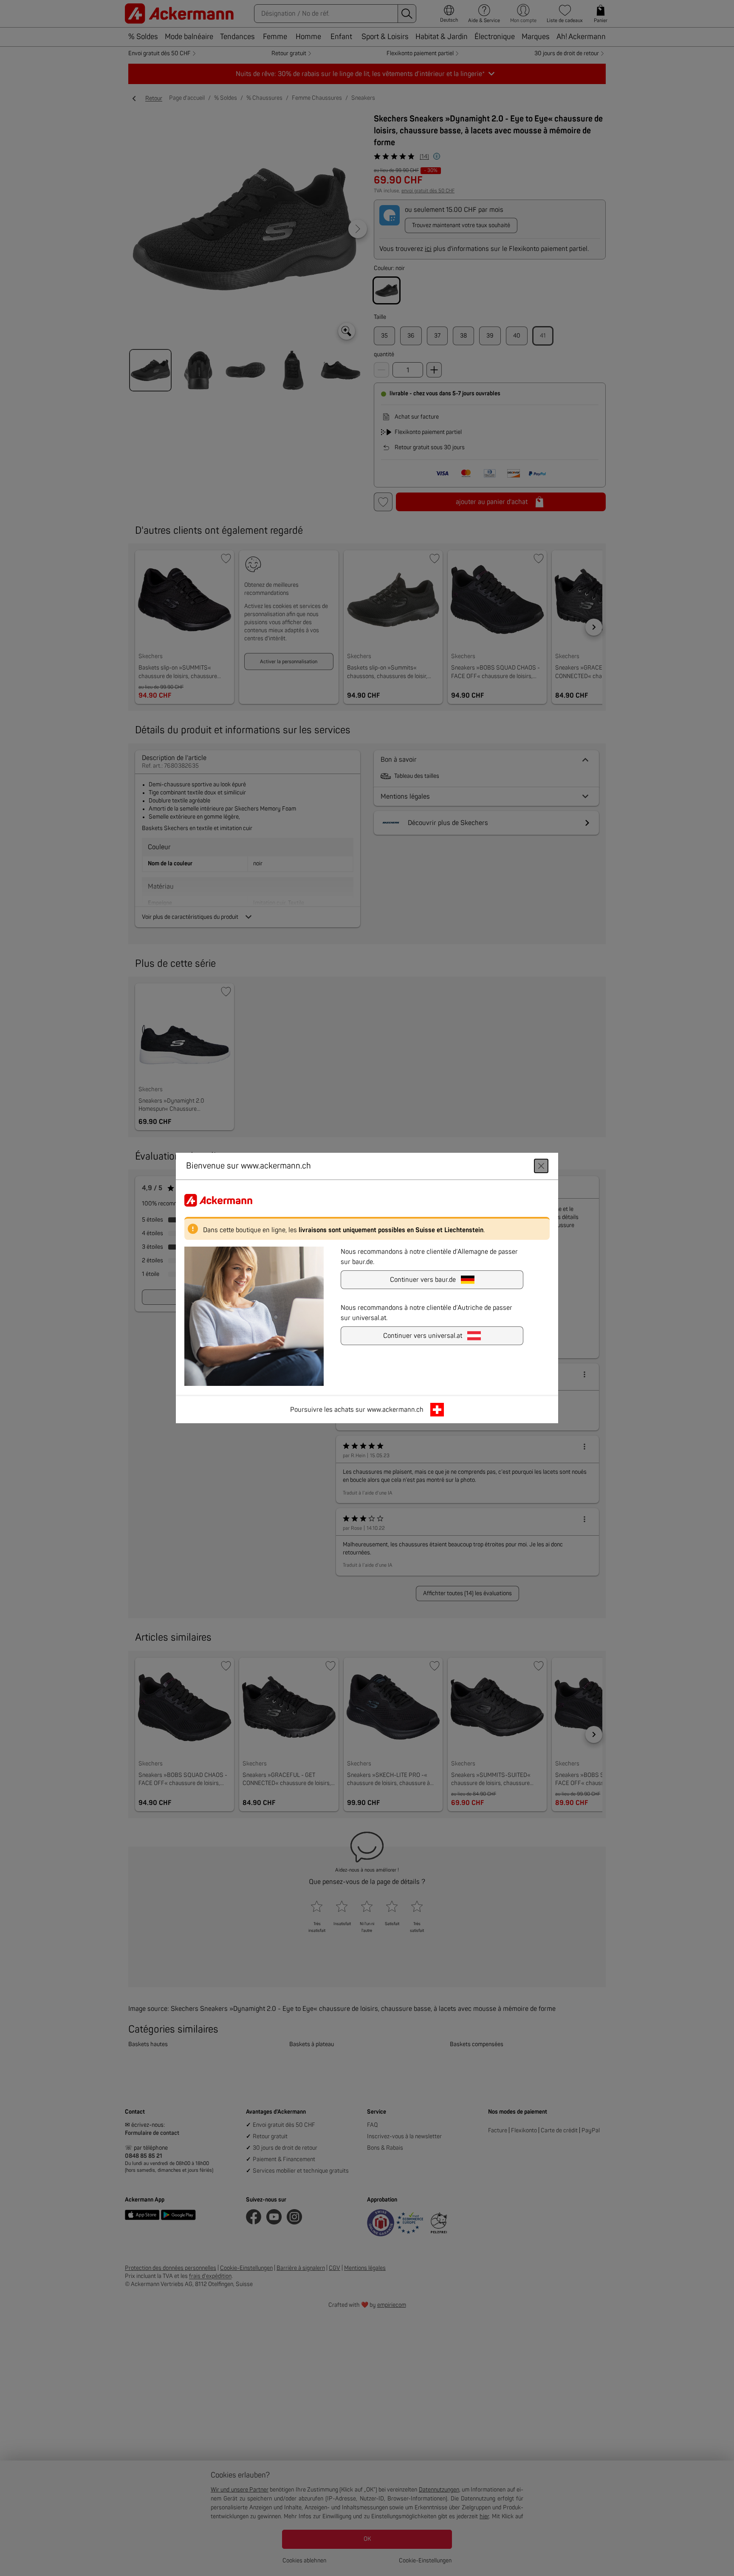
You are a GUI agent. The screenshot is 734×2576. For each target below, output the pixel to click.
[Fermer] (541, 1166)
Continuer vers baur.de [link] (423, 1280)
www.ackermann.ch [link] (395, 1410)
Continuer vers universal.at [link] (423, 1336)
